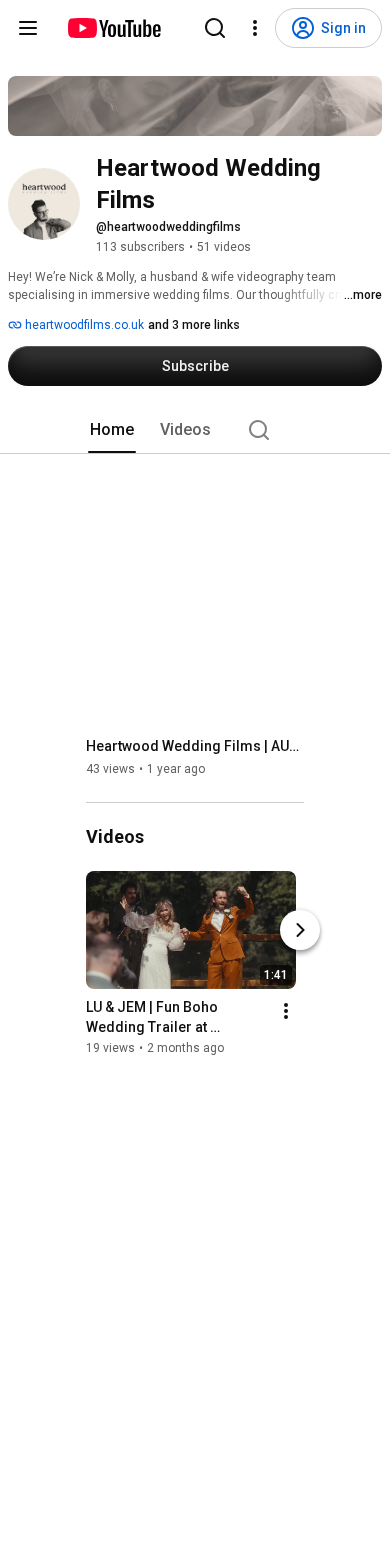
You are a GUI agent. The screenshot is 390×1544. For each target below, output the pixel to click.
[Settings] (255, 28)
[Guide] (28, 28)
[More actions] (286, 1011)
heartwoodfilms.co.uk (83, 325)
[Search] (215, 28)
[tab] (112, 430)
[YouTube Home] (113, 28)
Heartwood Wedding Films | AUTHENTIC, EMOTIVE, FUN (195, 746)
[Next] (300, 930)
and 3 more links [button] (194, 325)
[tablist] (195, 430)
